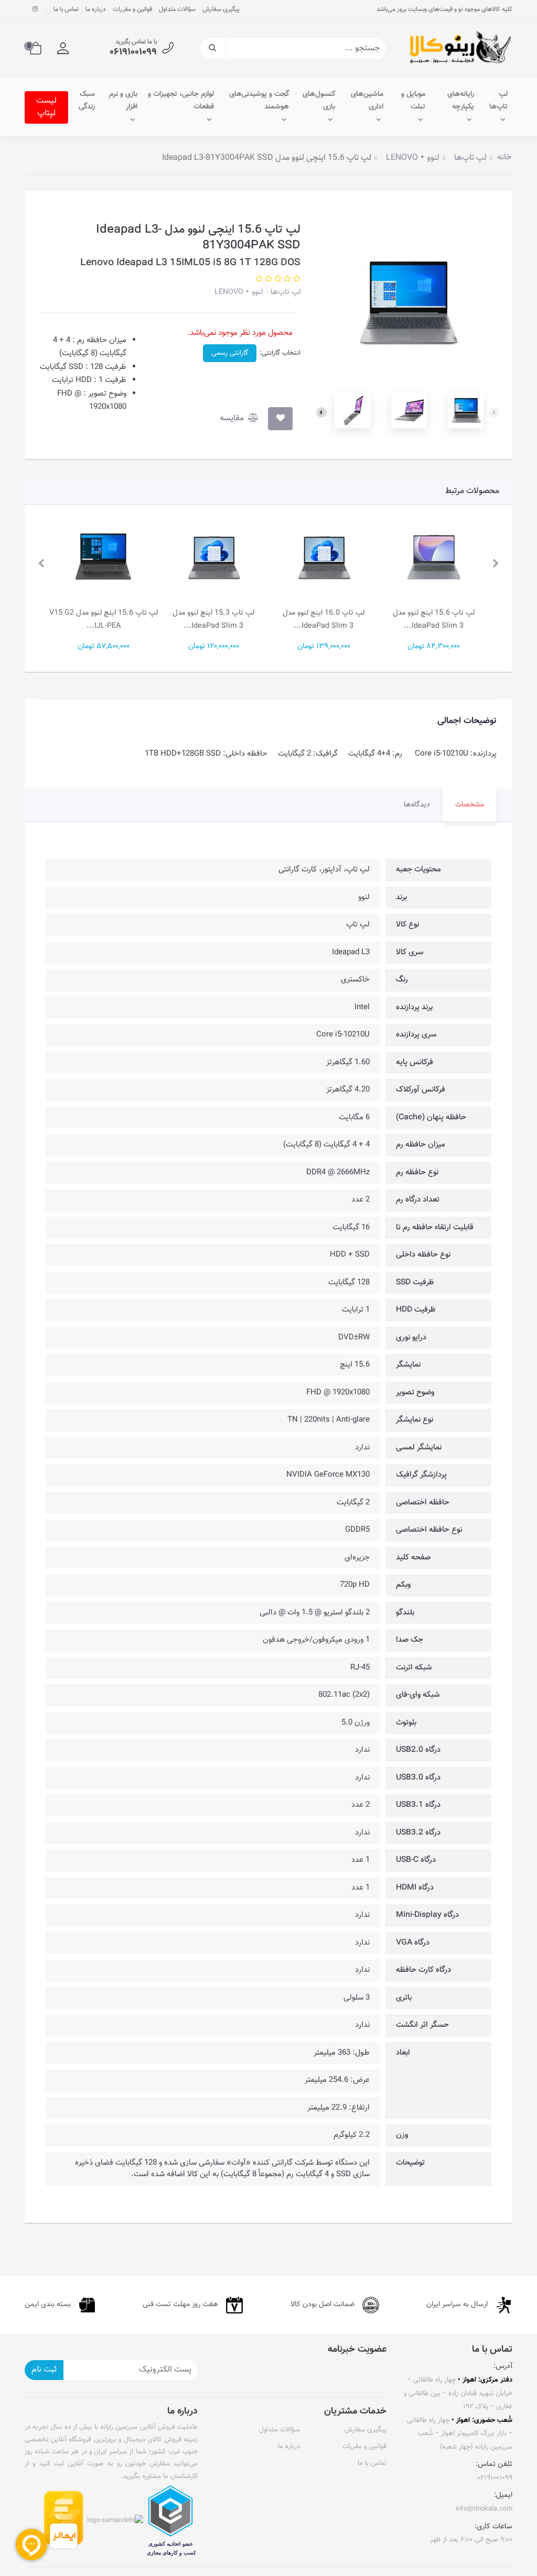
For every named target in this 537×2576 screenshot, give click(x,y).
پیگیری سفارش (221, 9)
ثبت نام (44, 2370)
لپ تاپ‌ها (498, 101)
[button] (63, 49)
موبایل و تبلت (413, 101)
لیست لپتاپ (46, 107)
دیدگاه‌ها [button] (417, 805)
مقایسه (233, 418)
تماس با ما (66, 9)
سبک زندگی (87, 101)
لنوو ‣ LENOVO (239, 292)
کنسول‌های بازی (319, 101)
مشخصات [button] (470, 805)
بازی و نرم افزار (123, 101)
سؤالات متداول (177, 9)
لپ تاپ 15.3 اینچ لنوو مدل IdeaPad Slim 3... (320, 619)
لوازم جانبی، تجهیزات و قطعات (181, 101)
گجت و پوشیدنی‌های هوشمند (259, 101)
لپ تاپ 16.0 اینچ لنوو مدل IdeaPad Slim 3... (430, 619)
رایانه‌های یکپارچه (461, 101)
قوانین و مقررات (132, 9)
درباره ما (96, 9)
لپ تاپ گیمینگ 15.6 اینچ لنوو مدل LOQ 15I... (100, 619)
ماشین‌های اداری (367, 101)
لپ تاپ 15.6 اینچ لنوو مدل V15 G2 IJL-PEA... (210, 619)
